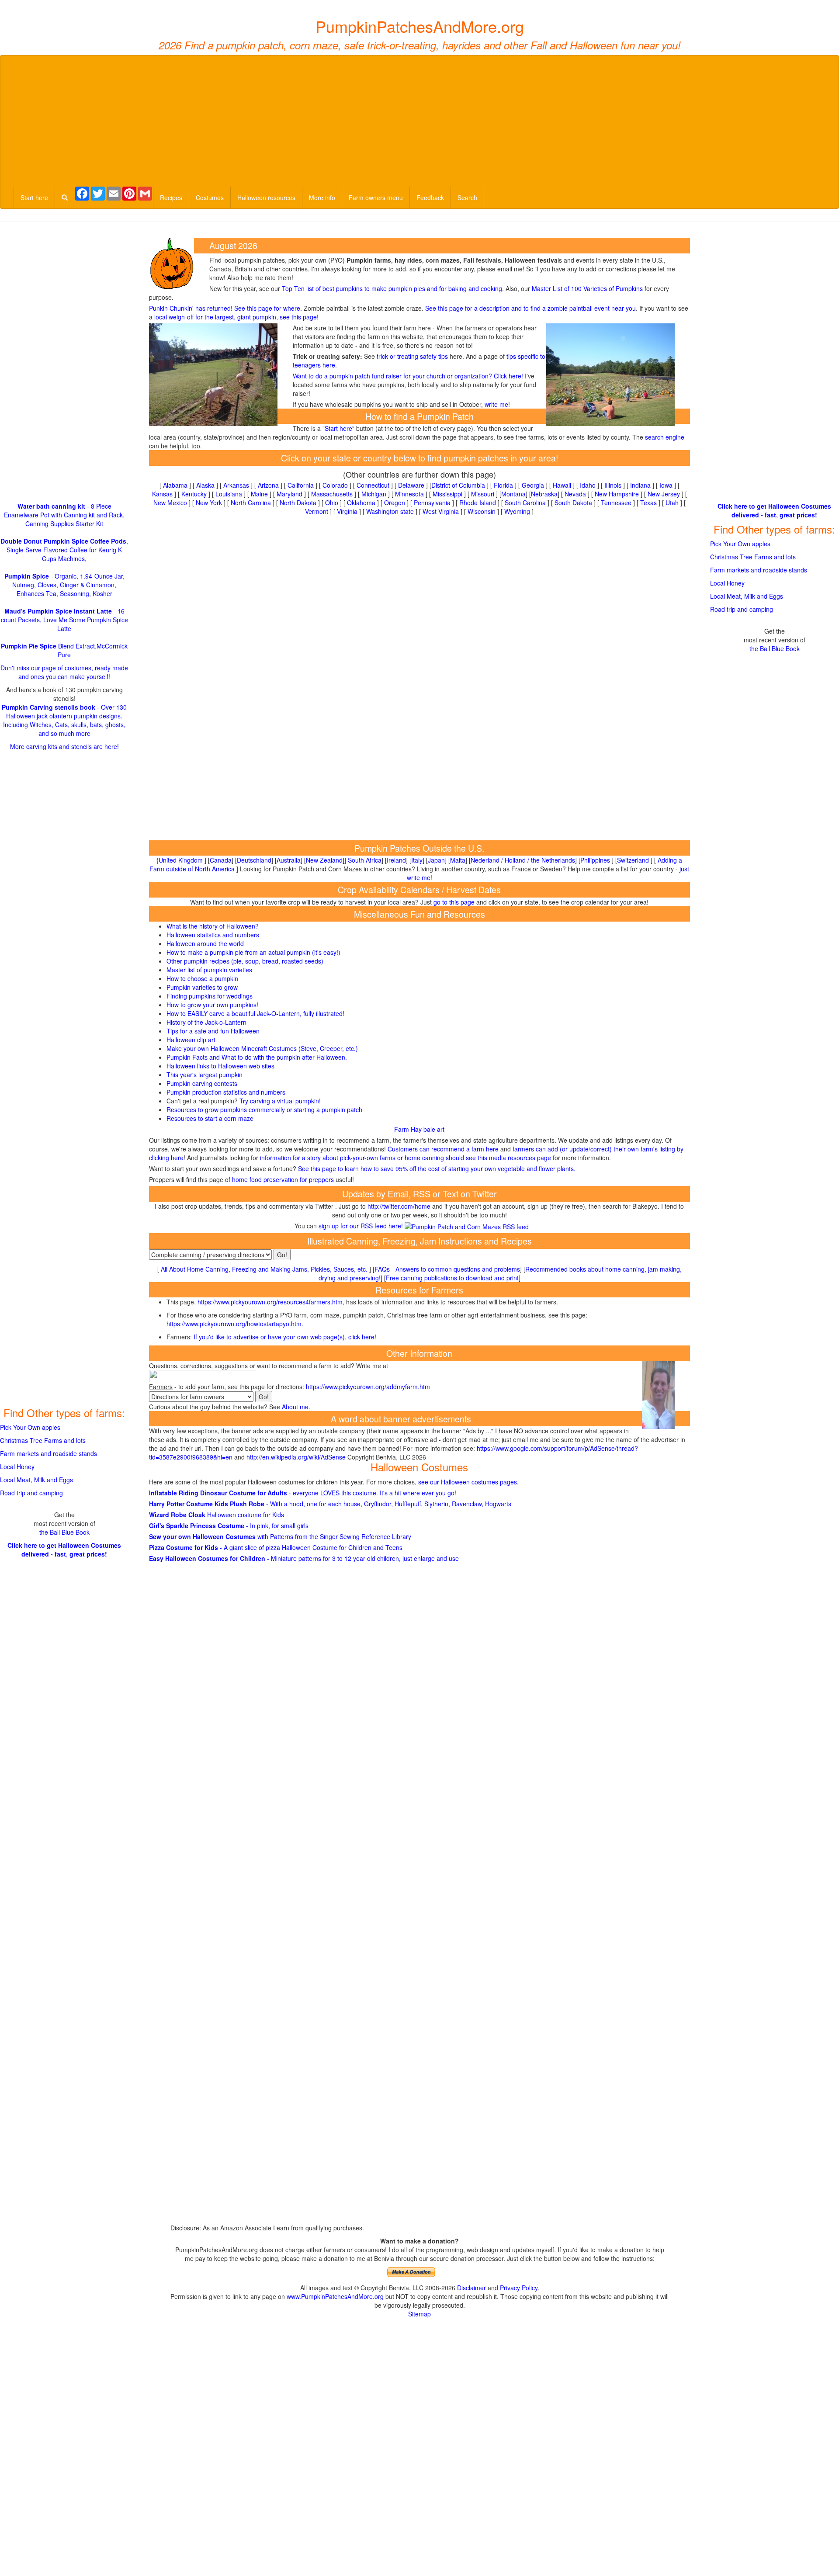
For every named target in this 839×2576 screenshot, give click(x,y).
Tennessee (616, 503)
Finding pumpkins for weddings (210, 996)
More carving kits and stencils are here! (64, 746)
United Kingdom (181, 860)
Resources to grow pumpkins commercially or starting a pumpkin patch (264, 1109)
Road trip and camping (31, 1493)
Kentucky (194, 494)
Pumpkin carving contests (202, 1083)
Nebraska (544, 494)
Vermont (317, 511)
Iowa (666, 485)
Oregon (395, 503)
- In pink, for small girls (229, 1525)
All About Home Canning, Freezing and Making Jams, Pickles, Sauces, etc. (264, 1269)
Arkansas (236, 485)
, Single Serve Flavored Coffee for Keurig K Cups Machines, (64, 550)
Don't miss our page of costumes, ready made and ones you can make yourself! (64, 672)
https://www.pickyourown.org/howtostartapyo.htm (234, 1324)
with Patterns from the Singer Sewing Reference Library (280, 1536)
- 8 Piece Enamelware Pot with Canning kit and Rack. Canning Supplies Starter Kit (64, 515)
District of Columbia (458, 485)
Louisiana (229, 494)
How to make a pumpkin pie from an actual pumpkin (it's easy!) (253, 952)
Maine (259, 494)
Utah (672, 503)
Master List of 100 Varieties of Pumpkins (587, 288)
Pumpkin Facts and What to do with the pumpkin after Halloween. (257, 1057)
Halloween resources (266, 198)
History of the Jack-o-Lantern (206, 1022)
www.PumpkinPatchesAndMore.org (335, 2296)
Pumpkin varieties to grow (202, 987)
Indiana (640, 485)
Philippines (595, 860)
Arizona (268, 485)
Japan (436, 860)
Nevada (575, 494)
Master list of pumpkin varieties (209, 970)
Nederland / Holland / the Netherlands (523, 860)
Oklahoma (361, 503)
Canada (221, 860)
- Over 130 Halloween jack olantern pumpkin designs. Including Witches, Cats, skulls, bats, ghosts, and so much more (64, 720)
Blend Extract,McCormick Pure (64, 650)
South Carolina (525, 503)
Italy (417, 860)
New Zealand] (325, 860)
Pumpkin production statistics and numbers (226, 1092)
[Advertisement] (419, 121)
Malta (458, 860)
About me (295, 1407)
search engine (665, 437)
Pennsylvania (432, 503)
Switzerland (633, 860)
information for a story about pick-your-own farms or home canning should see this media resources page (405, 1158)
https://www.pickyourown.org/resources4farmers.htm (270, 1302)
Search (467, 198)
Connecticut (373, 485)
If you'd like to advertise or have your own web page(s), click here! (285, 1337)
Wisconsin (482, 511)
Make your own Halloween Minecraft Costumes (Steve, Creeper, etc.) (262, 1048)
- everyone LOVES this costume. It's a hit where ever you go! (303, 1493)
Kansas (162, 494)
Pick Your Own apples (30, 1427)
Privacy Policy (519, 2288)
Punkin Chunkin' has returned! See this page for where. (225, 308)
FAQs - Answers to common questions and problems (447, 1269)
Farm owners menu (376, 198)
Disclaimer (472, 2288)
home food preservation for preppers (283, 1179)
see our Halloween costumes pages (468, 1482)
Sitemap (419, 2314)
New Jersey (664, 494)
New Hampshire (617, 494)
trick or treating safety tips (412, 356)
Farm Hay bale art (419, 1129)
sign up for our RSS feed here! (362, 1226)
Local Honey (17, 1467)
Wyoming (517, 511)
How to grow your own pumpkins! (212, 1005)
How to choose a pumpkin (202, 978)
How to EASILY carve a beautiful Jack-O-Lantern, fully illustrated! (255, 1013)
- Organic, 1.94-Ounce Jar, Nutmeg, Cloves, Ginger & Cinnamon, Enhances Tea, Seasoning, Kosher (64, 585)
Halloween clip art (191, 1040)
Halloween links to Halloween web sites (220, 1066)
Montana (513, 494)
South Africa (365, 860)
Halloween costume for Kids (217, 1515)
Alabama (175, 485)
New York (209, 503)
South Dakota (573, 503)
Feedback (430, 198)
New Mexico (170, 503)
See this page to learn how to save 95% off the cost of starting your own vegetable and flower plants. (437, 1168)
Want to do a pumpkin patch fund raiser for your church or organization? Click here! (408, 376)
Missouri (483, 494)
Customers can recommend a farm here (443, 1149)
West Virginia (441, 511)
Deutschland (254, 860)
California (301, 485)
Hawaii (562, 485)
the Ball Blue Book (64, 1532)
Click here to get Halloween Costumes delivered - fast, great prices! (64, 1550)
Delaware (411, 485)
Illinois (613, 485)
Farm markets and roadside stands (49, 1453)
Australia (289, 860)
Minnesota (409, 494)
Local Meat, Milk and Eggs (36, 1480)
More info (322, 198)
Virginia (347, 511)
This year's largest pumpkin (205, 1075)
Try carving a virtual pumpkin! (280, 1101)
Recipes (171, 198)
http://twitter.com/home (399, 1206)
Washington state (390, 511)
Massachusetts (332, 494)
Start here (34, 198)
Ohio (332, 503)
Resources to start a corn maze (210, 1118)
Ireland (396, 860)
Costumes (210, 198)
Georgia (533, 485)
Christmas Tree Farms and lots (43, 1440)
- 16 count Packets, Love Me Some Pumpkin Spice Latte (64, 620)
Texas (648, 503)
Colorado (335, 485)
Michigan (374, 494)
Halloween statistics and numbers (213, 935)
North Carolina (251, 503)
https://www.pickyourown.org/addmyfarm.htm (368, 1387)
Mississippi (447, 494)
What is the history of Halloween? (213, 926)
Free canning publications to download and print (452, 1278)
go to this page (454, 902)
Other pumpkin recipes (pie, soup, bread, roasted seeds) (245, 961)
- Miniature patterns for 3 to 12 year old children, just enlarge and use (304, 1558)
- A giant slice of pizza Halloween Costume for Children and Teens (276, 1547)
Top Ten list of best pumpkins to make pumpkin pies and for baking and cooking (392, 288)
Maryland (289, 494)
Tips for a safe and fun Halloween (213, 1031)
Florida (503, 485)
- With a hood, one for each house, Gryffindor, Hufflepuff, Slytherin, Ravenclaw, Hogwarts (330, 1504)
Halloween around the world (205, 943)
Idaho (588, 485)
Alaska (205, 485)
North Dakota (298, 503)
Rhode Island (478, 503)
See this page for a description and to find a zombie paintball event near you (530, 308)
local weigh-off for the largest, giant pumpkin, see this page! (236, 317)
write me (496, 404)
